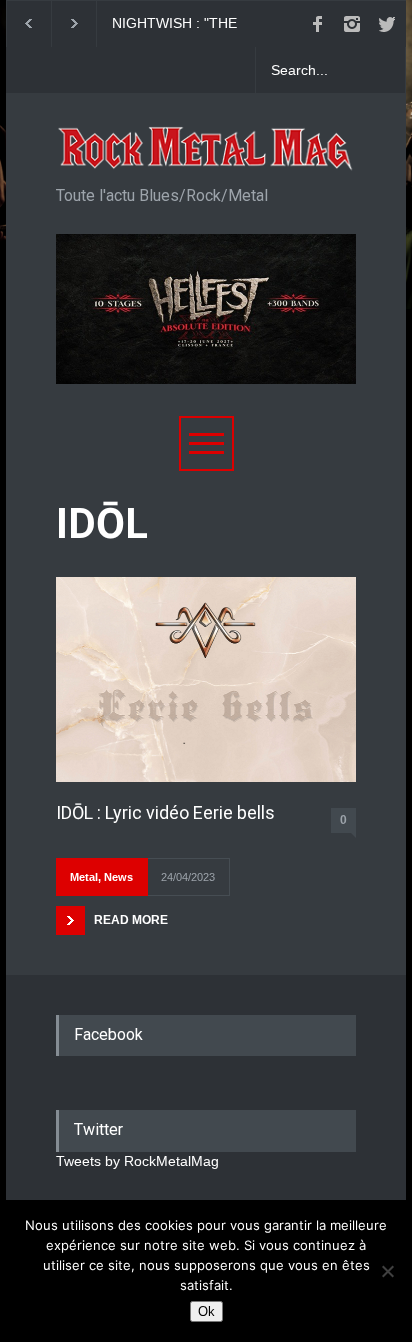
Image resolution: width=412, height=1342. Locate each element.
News (118, 877)
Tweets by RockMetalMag (137, 1161)
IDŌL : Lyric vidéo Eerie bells (165, 812)
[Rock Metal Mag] (206, 149)
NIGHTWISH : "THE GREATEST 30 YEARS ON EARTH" (196, 24)
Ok (206, 1311)
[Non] (387, 1271)
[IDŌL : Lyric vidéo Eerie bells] (206, 679)
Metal (84, 877)
